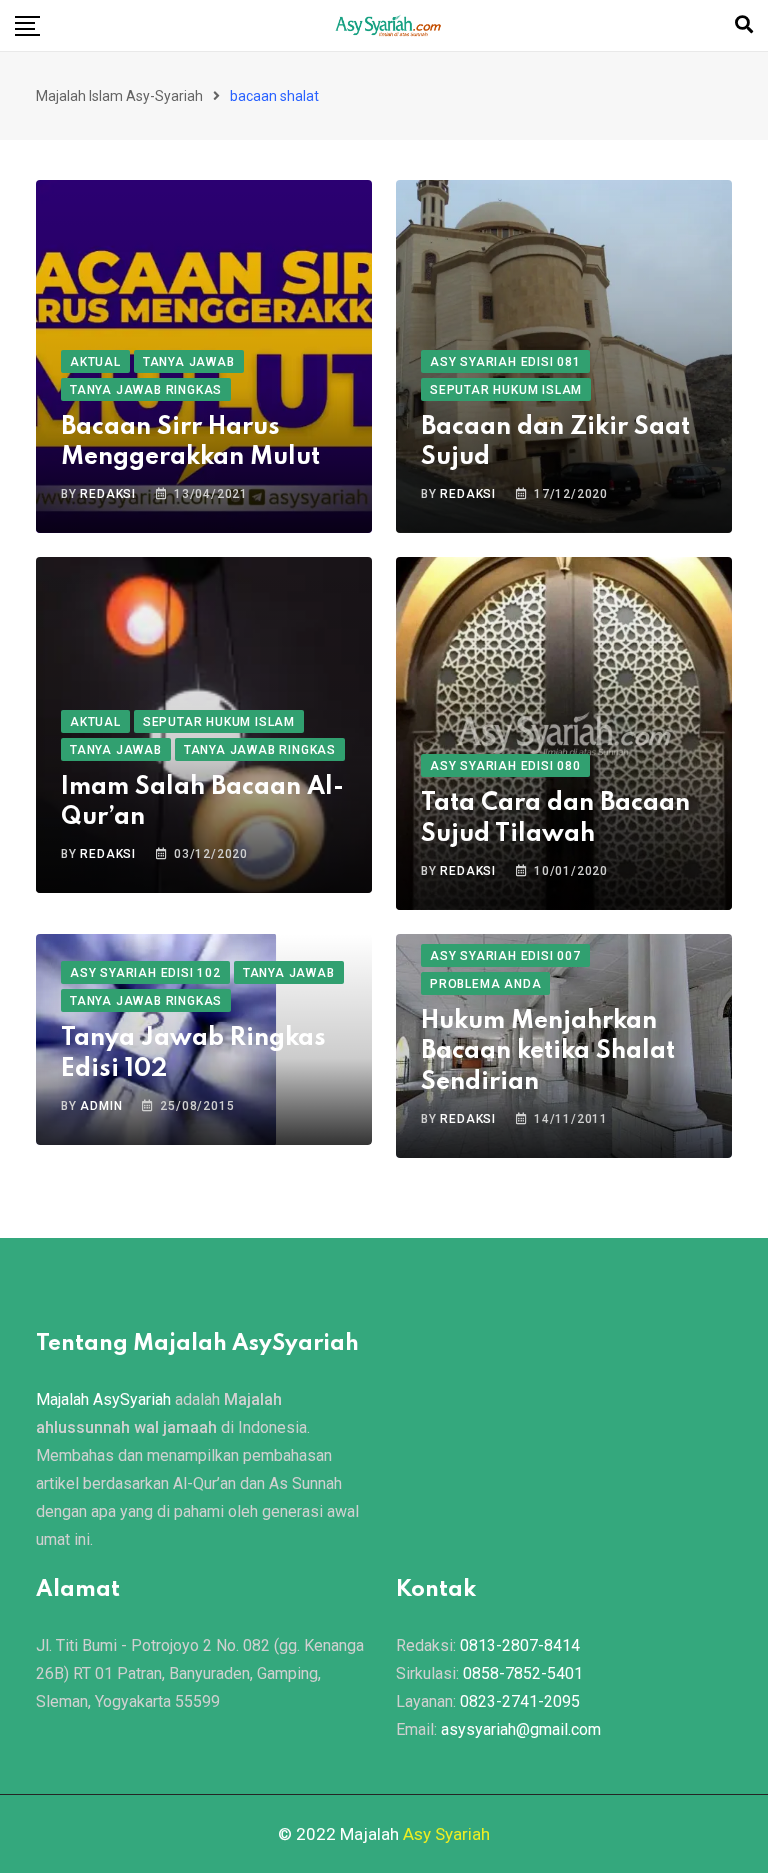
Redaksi (108, 494)
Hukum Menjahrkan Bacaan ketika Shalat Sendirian (548, 1052)
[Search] (744, 24)
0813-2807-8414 (520, 1645)
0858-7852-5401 (523, 1673)
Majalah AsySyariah (103, 1399)
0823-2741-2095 (520, 1701)
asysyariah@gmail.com (521, 1729)
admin (101, 1106)
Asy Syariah (446, 1834)
